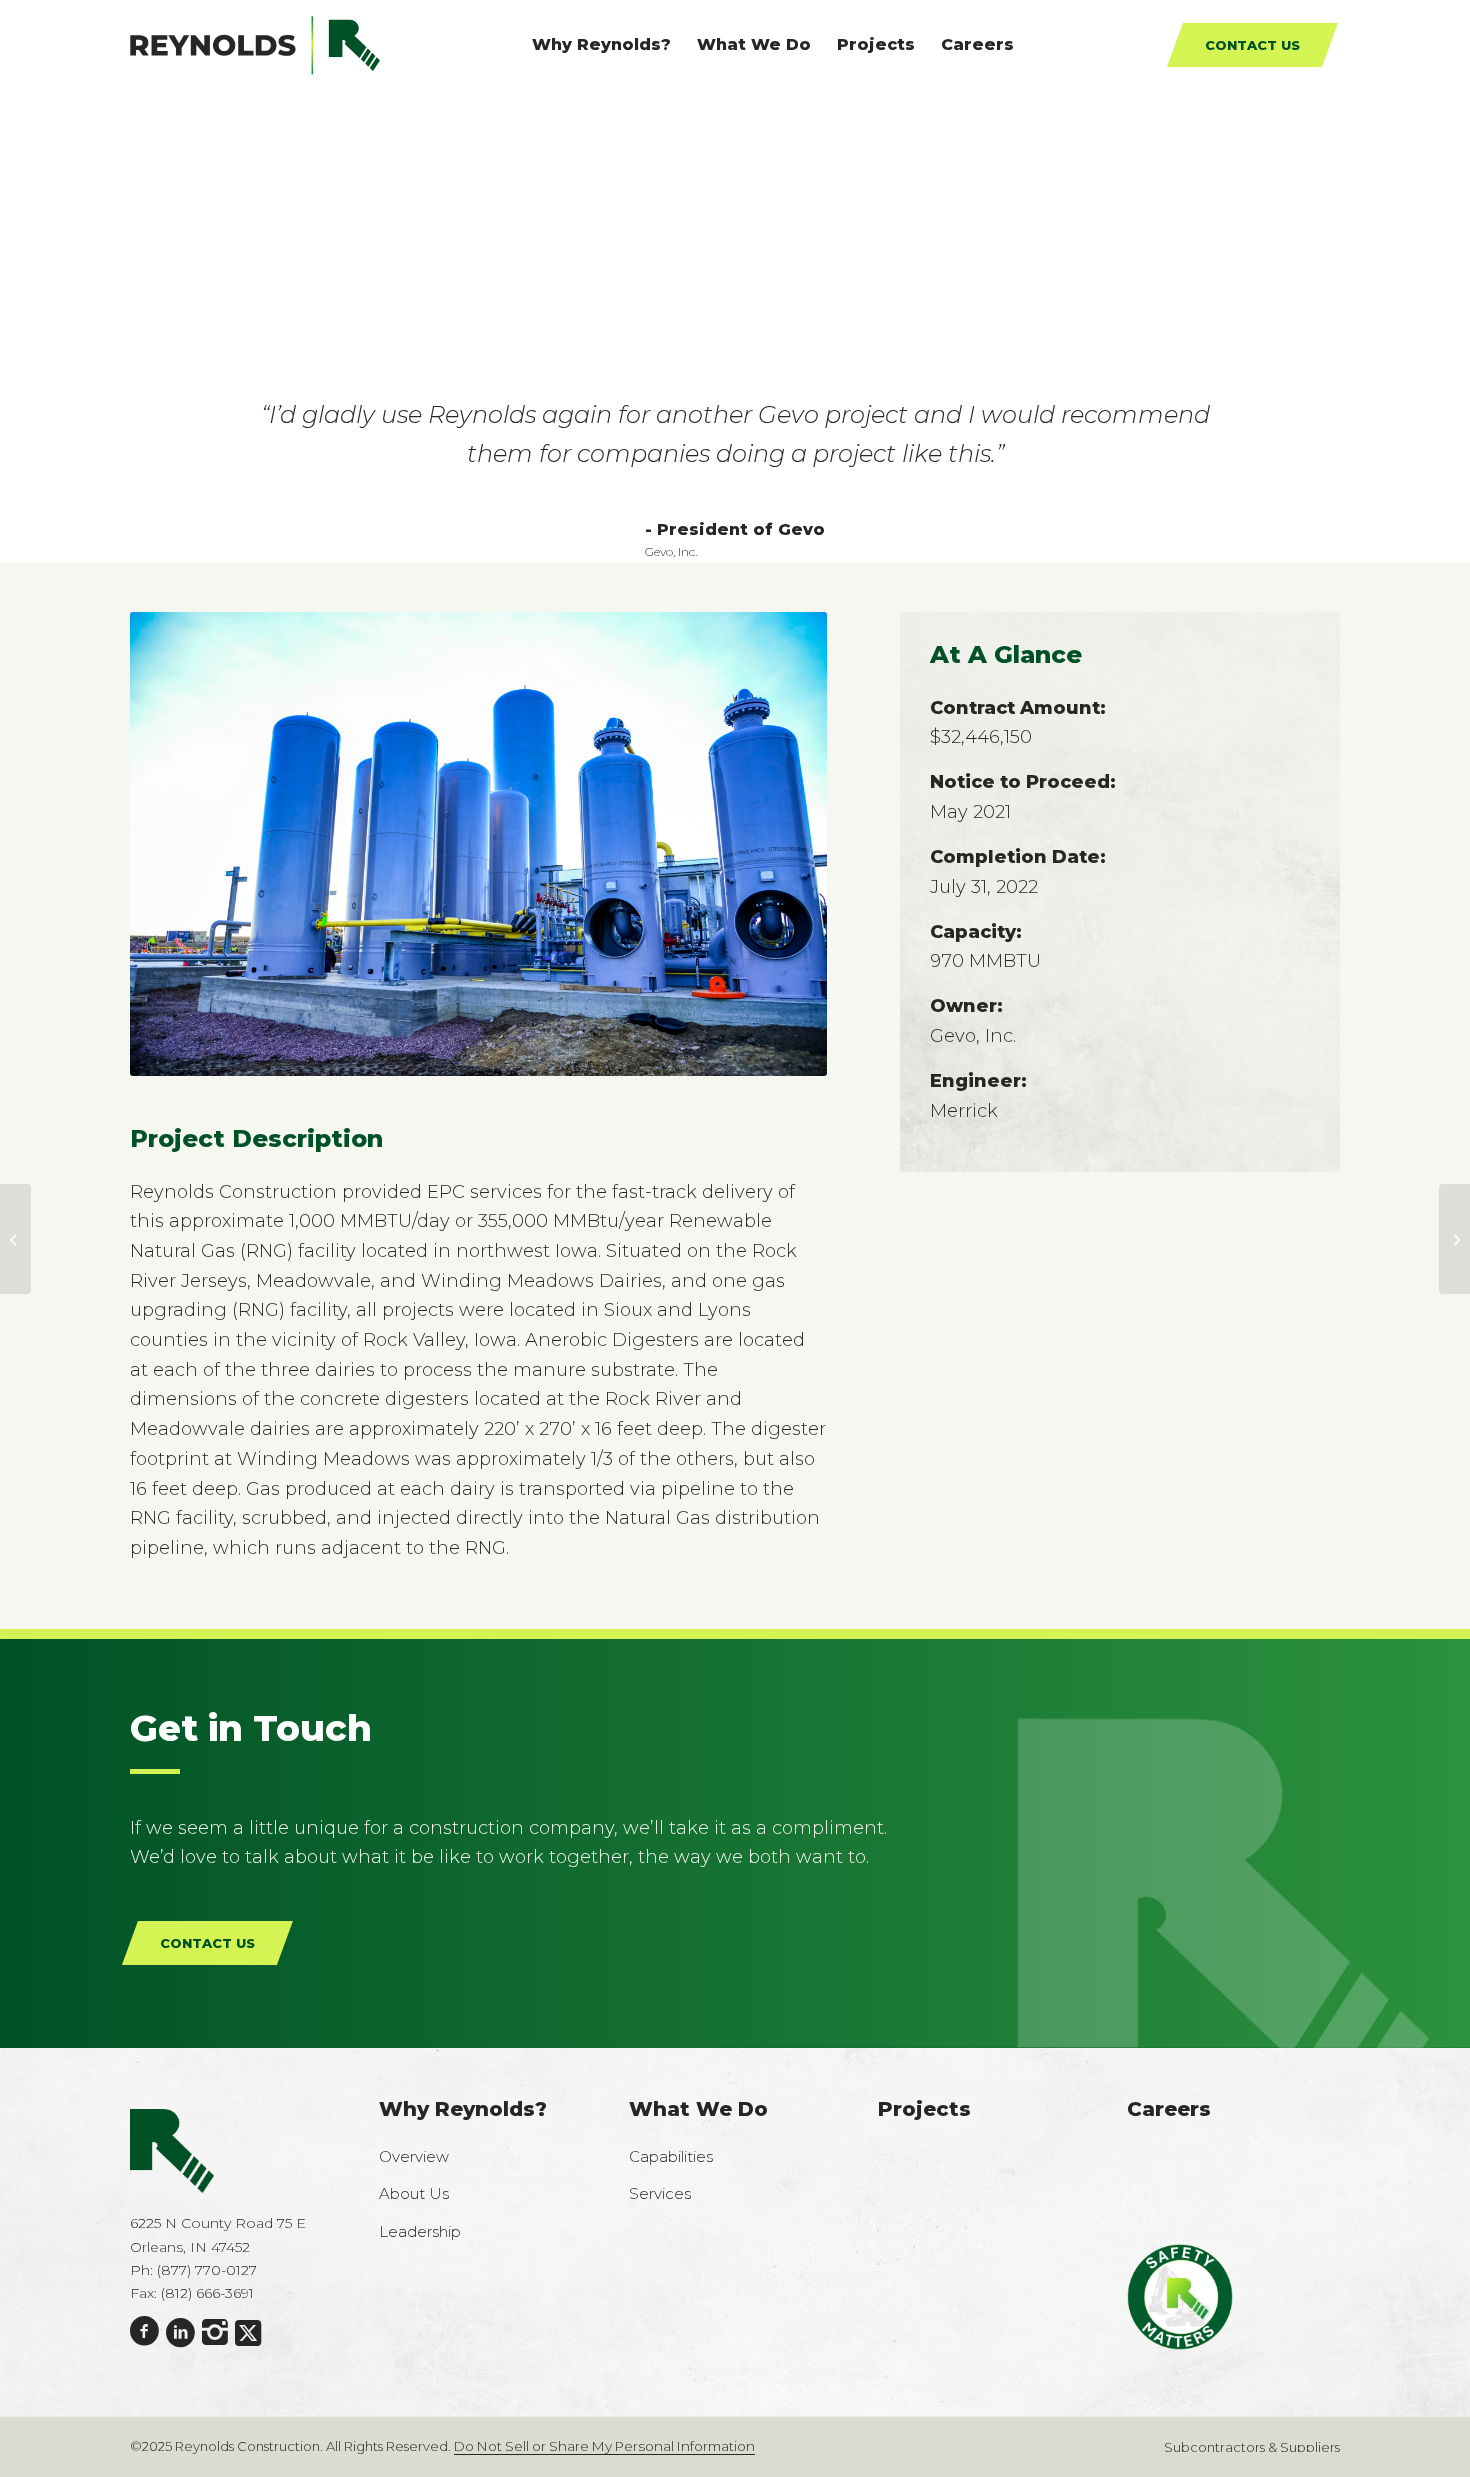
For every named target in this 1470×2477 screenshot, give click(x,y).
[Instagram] (215, 2332)
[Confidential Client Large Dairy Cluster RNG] (1454, 1239)
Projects (924, 2108)
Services (660, 2192)
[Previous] (175, 843)
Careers (1169, 2108)
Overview (414, 2155)
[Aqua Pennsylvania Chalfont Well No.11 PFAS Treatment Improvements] (15, 1239)
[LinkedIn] (180, 2332)
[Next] (782, 843)
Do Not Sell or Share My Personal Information (604, 2445)
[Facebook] (144, 2331)
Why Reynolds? (463, 2108)
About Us (414, 2192)
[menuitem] (601, 45)
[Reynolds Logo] (255, 45)
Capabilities (671, 2155)
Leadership (420, 2230)
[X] (248, 2332)
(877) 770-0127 (207, 2269)
